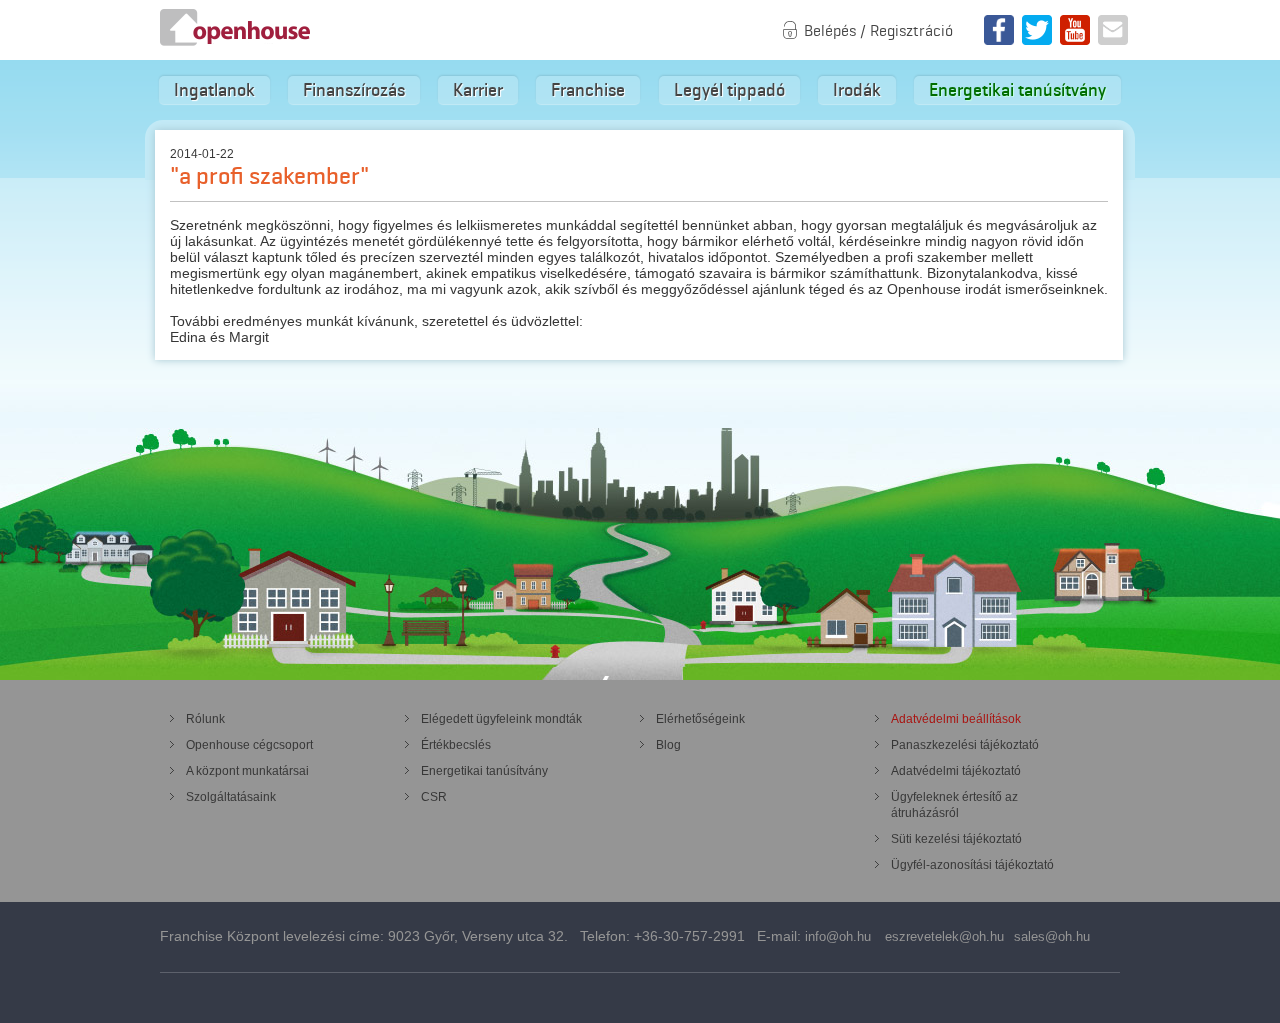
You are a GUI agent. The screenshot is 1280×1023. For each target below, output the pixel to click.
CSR (434, 797)
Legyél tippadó (729, 90)
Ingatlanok (214, 90)
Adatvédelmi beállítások (956, 719)
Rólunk (205, 719)
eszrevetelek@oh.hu (944, 936)
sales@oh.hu (1052, 936)
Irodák (857, 90)
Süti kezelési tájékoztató (956, 839)
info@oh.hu (838, 936)
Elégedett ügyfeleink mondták (501, 719)
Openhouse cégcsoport (249, 745)
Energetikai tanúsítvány (1017, 90)
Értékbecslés (456, 745)
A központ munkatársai (247, 771)
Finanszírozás (354, 90)
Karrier (478, 90)
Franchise (588, 90)
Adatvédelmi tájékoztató (956, 771)
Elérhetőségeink (700, 719)
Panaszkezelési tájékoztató (965, 745)
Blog (668, 745)
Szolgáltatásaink (231, 797)
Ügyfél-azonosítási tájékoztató (972, 865)
